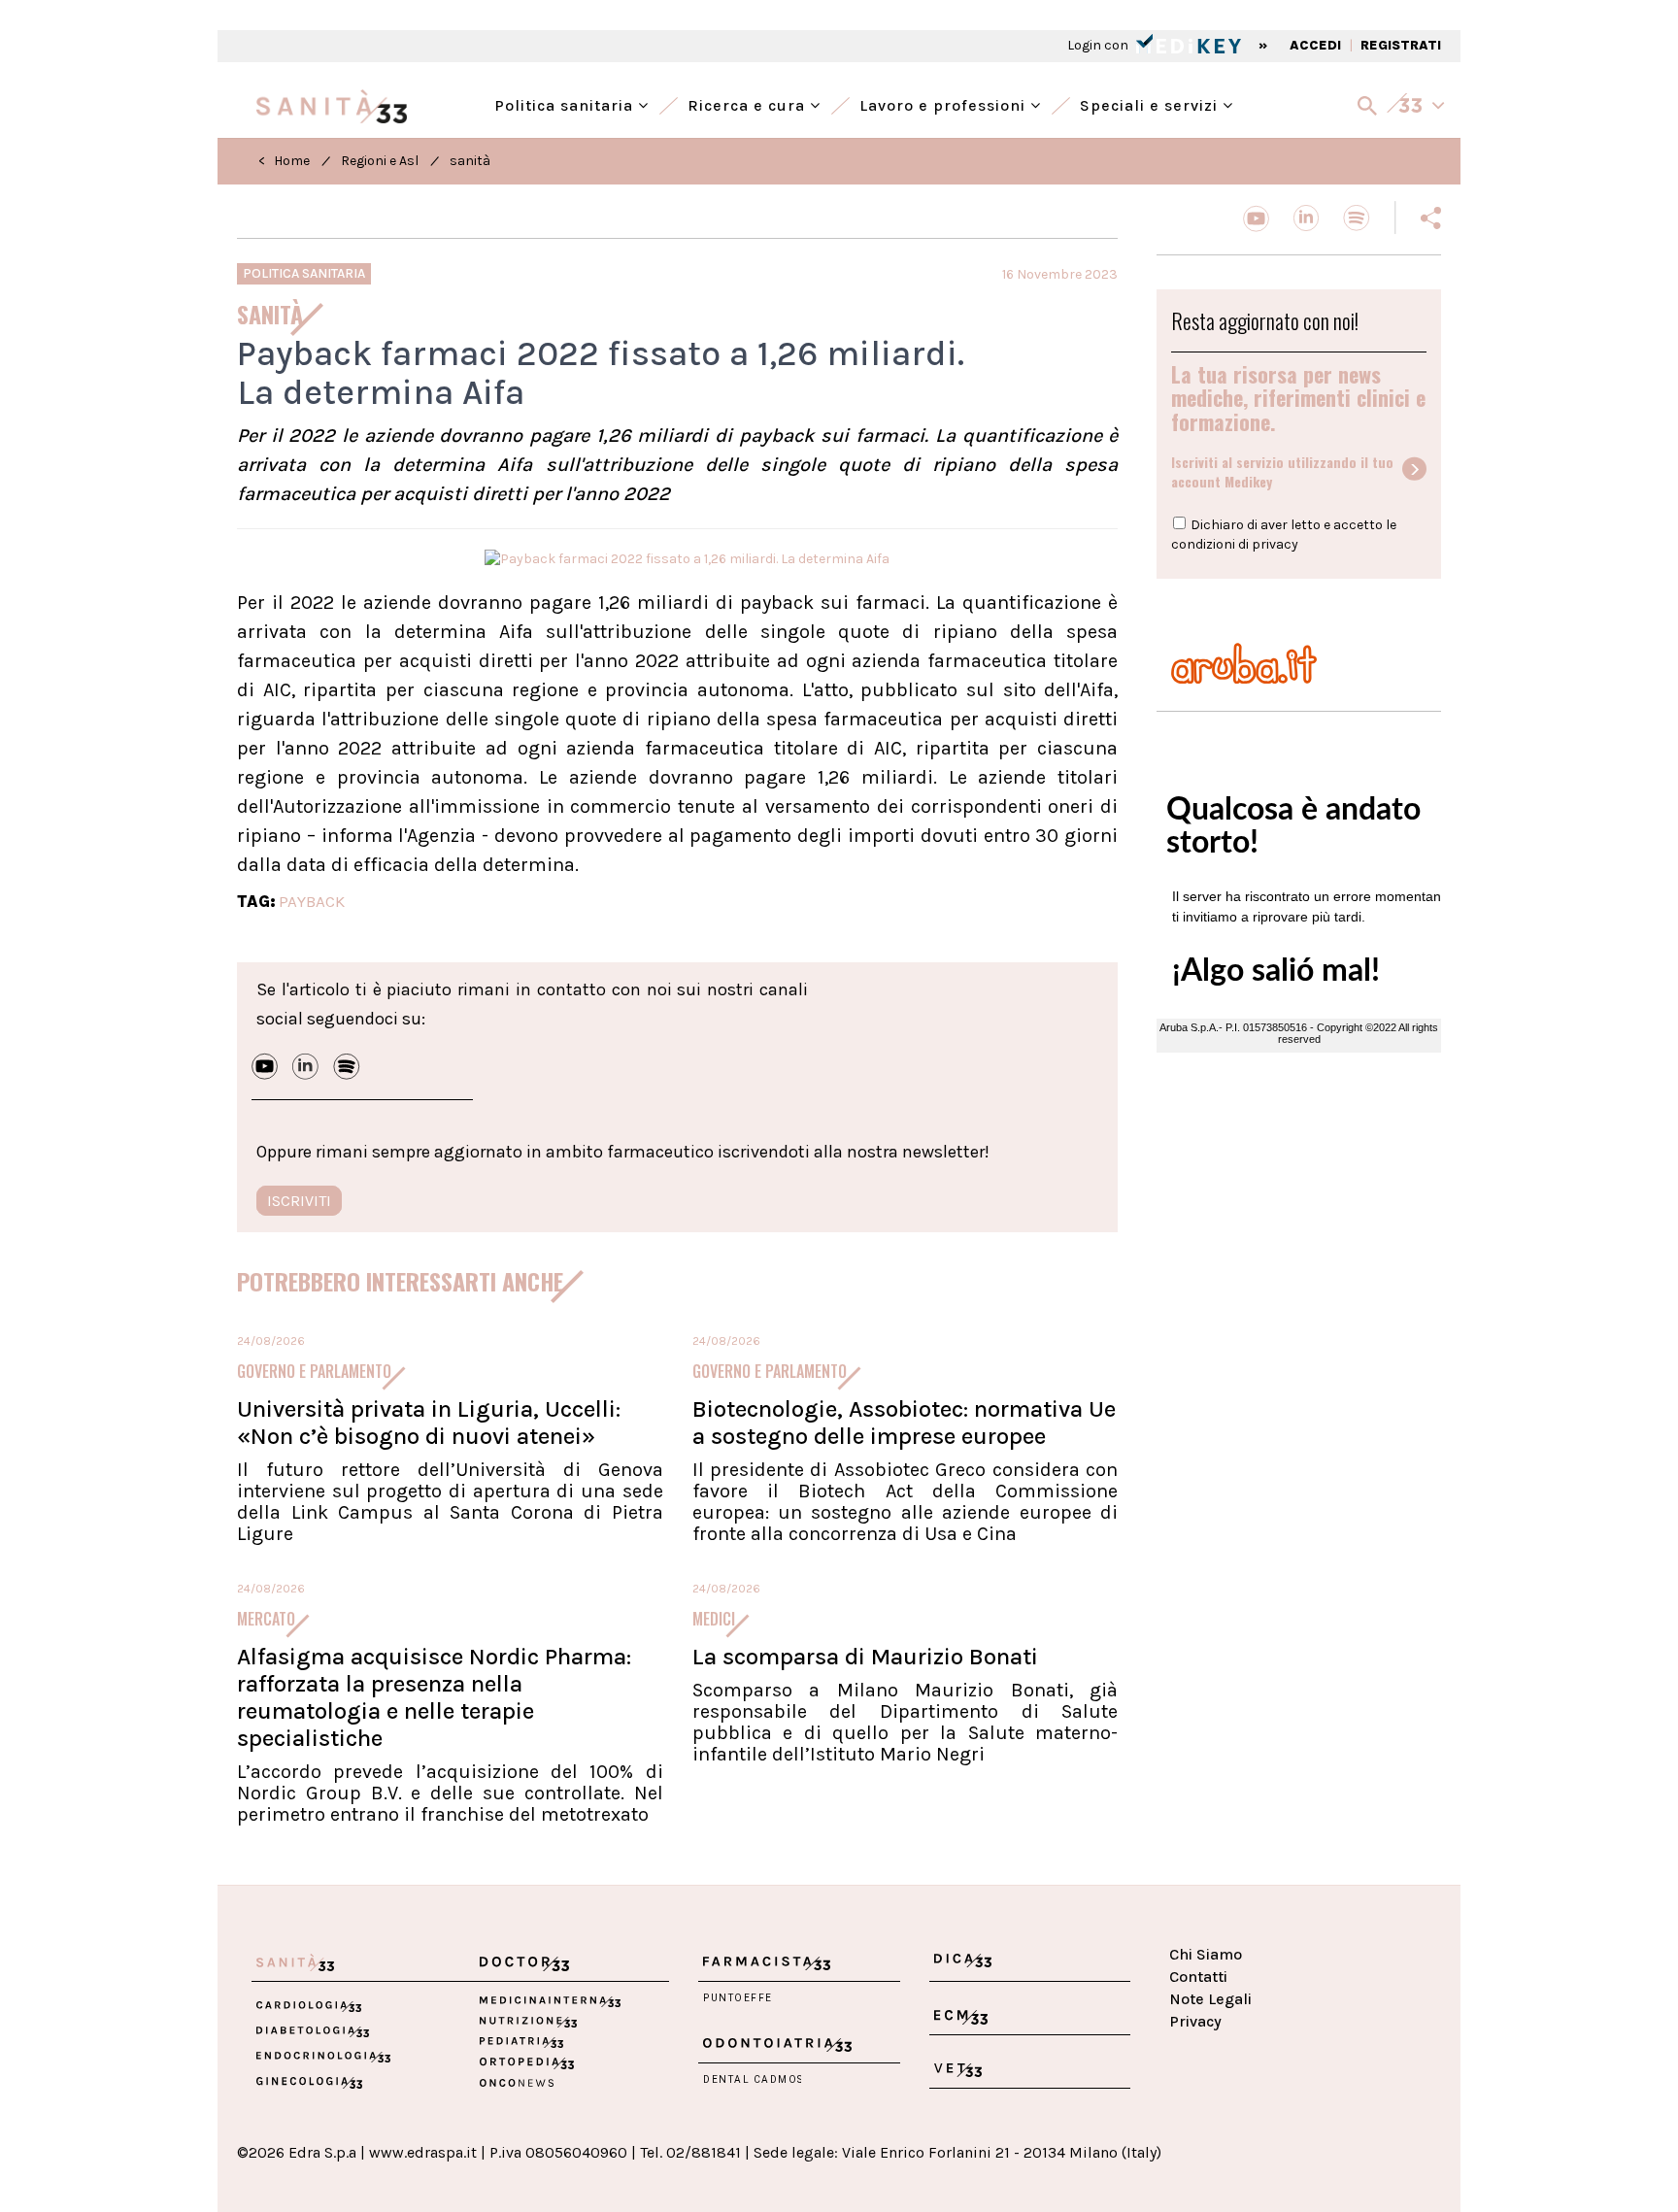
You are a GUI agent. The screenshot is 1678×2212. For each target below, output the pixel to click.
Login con (1099, 45)
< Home (284, 161)
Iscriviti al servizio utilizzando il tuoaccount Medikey (1282, 472)
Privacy (1195, 2021)
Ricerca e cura (749, 103)
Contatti (1198, 1977)
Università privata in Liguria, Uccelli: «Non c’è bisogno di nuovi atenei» (429, 1423)
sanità (470, 161)
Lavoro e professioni (945, 103)
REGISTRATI (1401, 45)
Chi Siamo (1206, 1954)
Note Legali (1210, 1999)
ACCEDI (1315, 45)
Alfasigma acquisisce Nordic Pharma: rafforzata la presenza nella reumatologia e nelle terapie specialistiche (434, 1697)
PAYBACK (312, 901)
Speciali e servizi (1151, 103)
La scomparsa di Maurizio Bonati (865, 1657)
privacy (1275, 544)
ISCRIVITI (299, 1201)
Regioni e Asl (380, 161)
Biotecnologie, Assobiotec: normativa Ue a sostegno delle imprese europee (904, 1423)
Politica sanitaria (566, 103)
